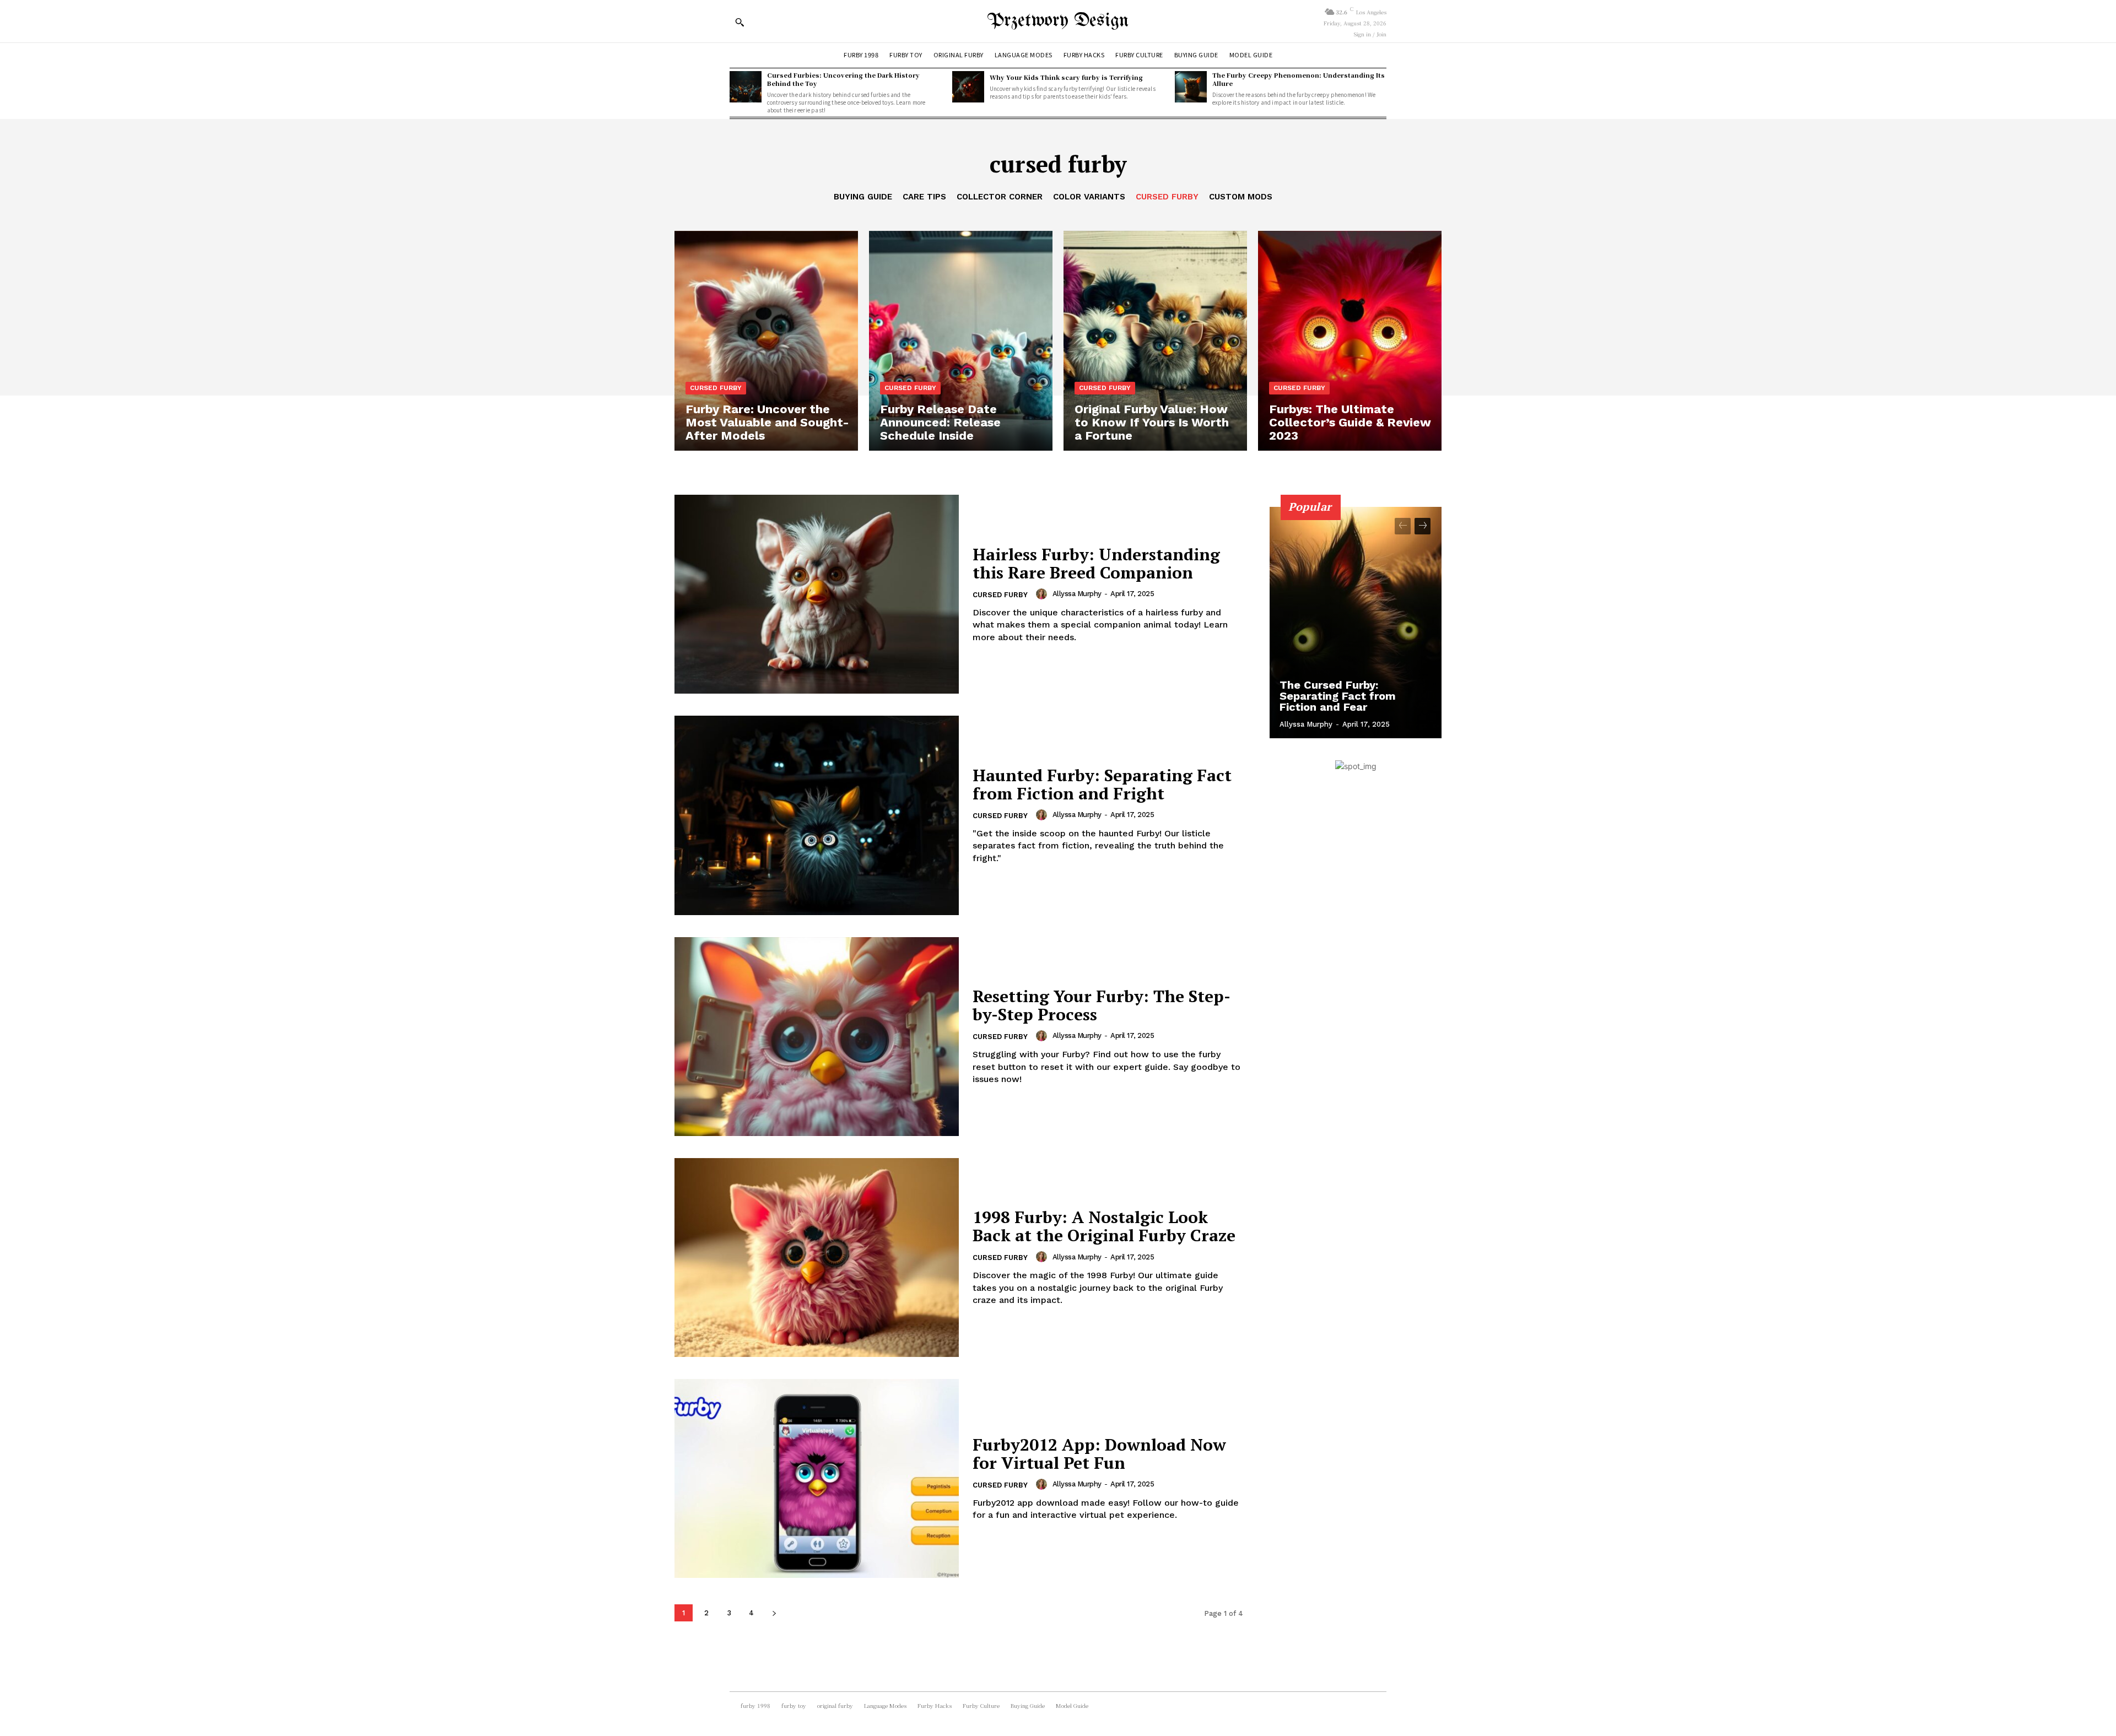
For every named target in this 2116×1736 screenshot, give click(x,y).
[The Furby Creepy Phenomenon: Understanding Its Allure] (1191, 87)
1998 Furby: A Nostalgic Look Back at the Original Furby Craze (1104, 1226)
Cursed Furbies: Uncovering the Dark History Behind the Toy (843, 79)
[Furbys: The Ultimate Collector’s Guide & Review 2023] (1350, 341)
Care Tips (924, 197)
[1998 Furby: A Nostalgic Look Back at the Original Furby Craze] (817, 1258)
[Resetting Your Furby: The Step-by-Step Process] (817, 1037)
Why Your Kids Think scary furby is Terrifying (1066, 77)
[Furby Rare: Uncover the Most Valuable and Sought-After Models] (766, 341)
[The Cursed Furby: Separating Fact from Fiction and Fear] (1356, 623)
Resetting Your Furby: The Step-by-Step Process (1102, 1005)
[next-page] (774, 1613)
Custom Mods (1241, 197)
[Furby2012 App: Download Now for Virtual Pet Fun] (817, 1478)
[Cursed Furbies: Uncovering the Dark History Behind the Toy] (746, 87)
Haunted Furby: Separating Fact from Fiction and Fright (1102, 784)
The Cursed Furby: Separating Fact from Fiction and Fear (1338, 696)
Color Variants (1089, 197)
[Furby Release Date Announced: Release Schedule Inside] (961, 341)
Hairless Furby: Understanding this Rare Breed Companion (1096, 563)
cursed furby (1167, 197)
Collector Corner (1000, 197)
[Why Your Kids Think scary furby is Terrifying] (968, 87)
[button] (739, 22)
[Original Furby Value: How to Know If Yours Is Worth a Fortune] (1155, 341)
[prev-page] (1403, 526)
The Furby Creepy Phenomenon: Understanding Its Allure (1299, 79)
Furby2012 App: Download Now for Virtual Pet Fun (1099, 1454)
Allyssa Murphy (1077, 594)
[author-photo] (1043, 594)
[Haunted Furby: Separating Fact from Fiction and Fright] (817, 815)
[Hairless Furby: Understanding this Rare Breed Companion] (817, 594)
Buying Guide (863, 197)
